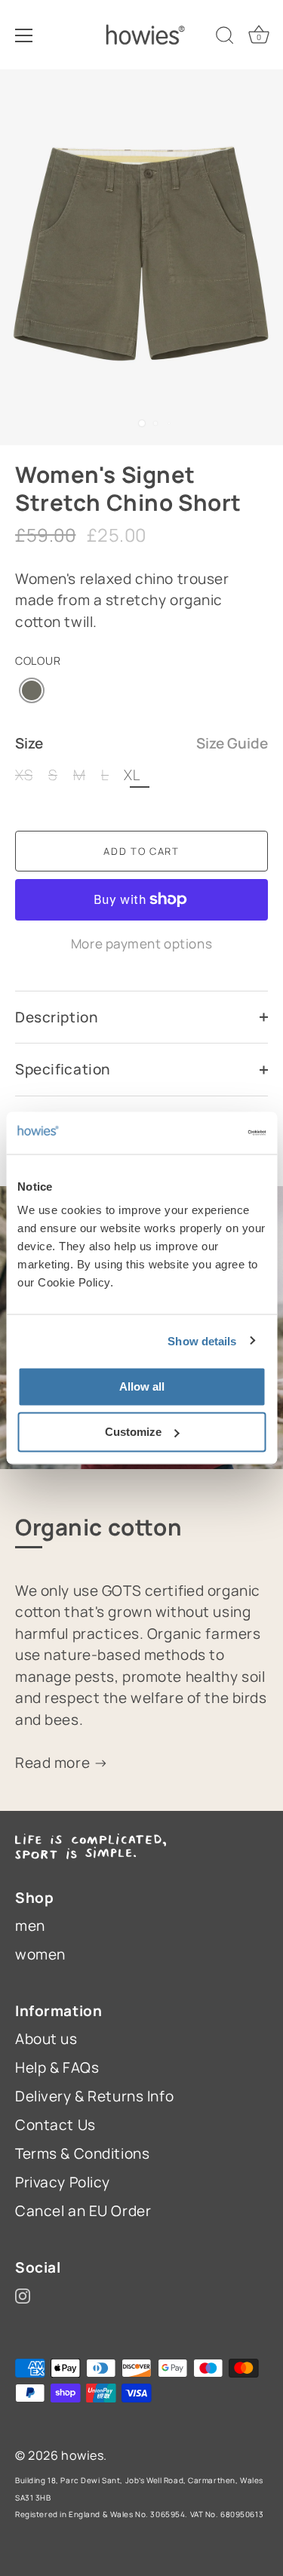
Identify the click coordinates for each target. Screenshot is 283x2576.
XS (24, 775)
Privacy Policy (63, 2182)
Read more (54, 1763)
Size (141, 744)
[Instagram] (23, 2295)
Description (56, 1017)
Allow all (142, 1386)
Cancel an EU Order (83, 2211)
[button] (32, 690)
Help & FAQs (57, 2067)
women (40, 1954)
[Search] (225, 38)
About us (46, 2039)
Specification (63, 1069)
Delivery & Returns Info (94, 2096)
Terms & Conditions (82, 2153)
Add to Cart (141, 851)
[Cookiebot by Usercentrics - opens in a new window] (201, 1133)
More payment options (141, 944)
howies (82, 2455)
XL (132, 775)
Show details (202, 1340)
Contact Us (55, 2125)
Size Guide (232, 743)
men (30, 1926)
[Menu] (24, 35)
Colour (38, 661)
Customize (133, 1432)
